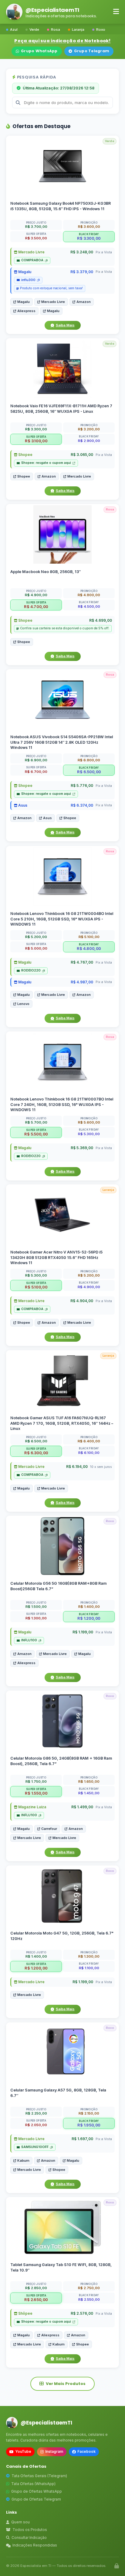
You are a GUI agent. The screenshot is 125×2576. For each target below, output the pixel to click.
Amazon (84, 301)
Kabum (23, 2160)
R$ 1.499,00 (82, 1807)
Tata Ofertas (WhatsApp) (33, 2484)
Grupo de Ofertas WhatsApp (37, 2491)
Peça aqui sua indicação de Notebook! (62, 41)
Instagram (54, 2451)
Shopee (25, 455)
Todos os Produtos (30, 2530)
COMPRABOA (32, 260)
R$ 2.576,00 (82, 2314)
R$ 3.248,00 (82, 252)
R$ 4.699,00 (101, 620)
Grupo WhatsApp (39, 51)
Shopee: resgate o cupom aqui (46, 463)
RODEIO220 (31, 970)
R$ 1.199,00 (83, 1632)
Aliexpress (26, 311)
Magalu (24, 272)
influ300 (28, 280)
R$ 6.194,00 (77, 1467)
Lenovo (23, 1004)
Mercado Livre (31, 252)
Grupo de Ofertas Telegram (36, 2499)
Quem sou (20, 2522)
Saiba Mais (65, 325)
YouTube (23, 2451)
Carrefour (49, 1829)
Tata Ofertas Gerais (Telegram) (39, 2476)
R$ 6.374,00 (82, 805)
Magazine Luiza (32, 1807)
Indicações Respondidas (35, 2545)
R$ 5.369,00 (82, 1148)
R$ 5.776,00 (82, 786)
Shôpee (25, 2314)
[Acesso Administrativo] (117, 2566)
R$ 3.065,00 (82, 455)
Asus (22, 805)
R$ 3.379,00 (82, 272)
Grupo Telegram (92, 51)
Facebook (86, 2451)
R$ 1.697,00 (82, 2139)
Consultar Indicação (29, 2538)
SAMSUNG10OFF (35, 2147)
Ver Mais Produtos (66, 2384)
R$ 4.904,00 (82, 1301)
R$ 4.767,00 (82, 962)
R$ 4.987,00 (82, 982)
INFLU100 (29, 1641)
